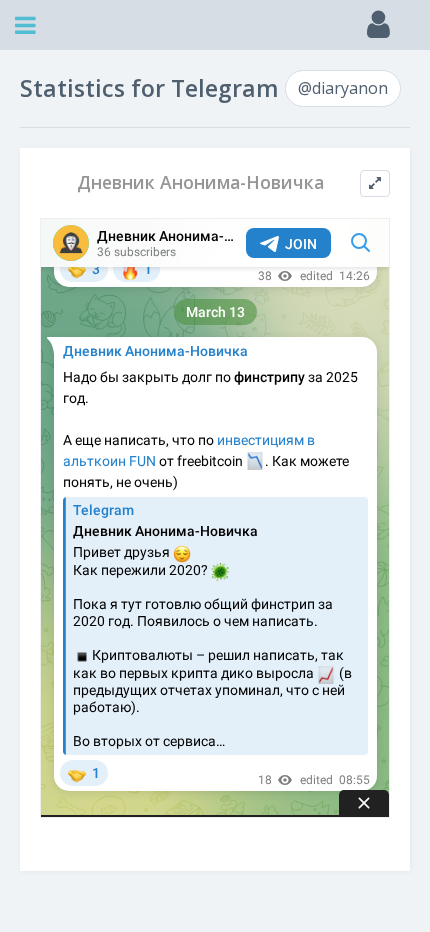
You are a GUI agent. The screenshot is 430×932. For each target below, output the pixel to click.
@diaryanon (343, 88)
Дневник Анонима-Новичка (200, 182)
